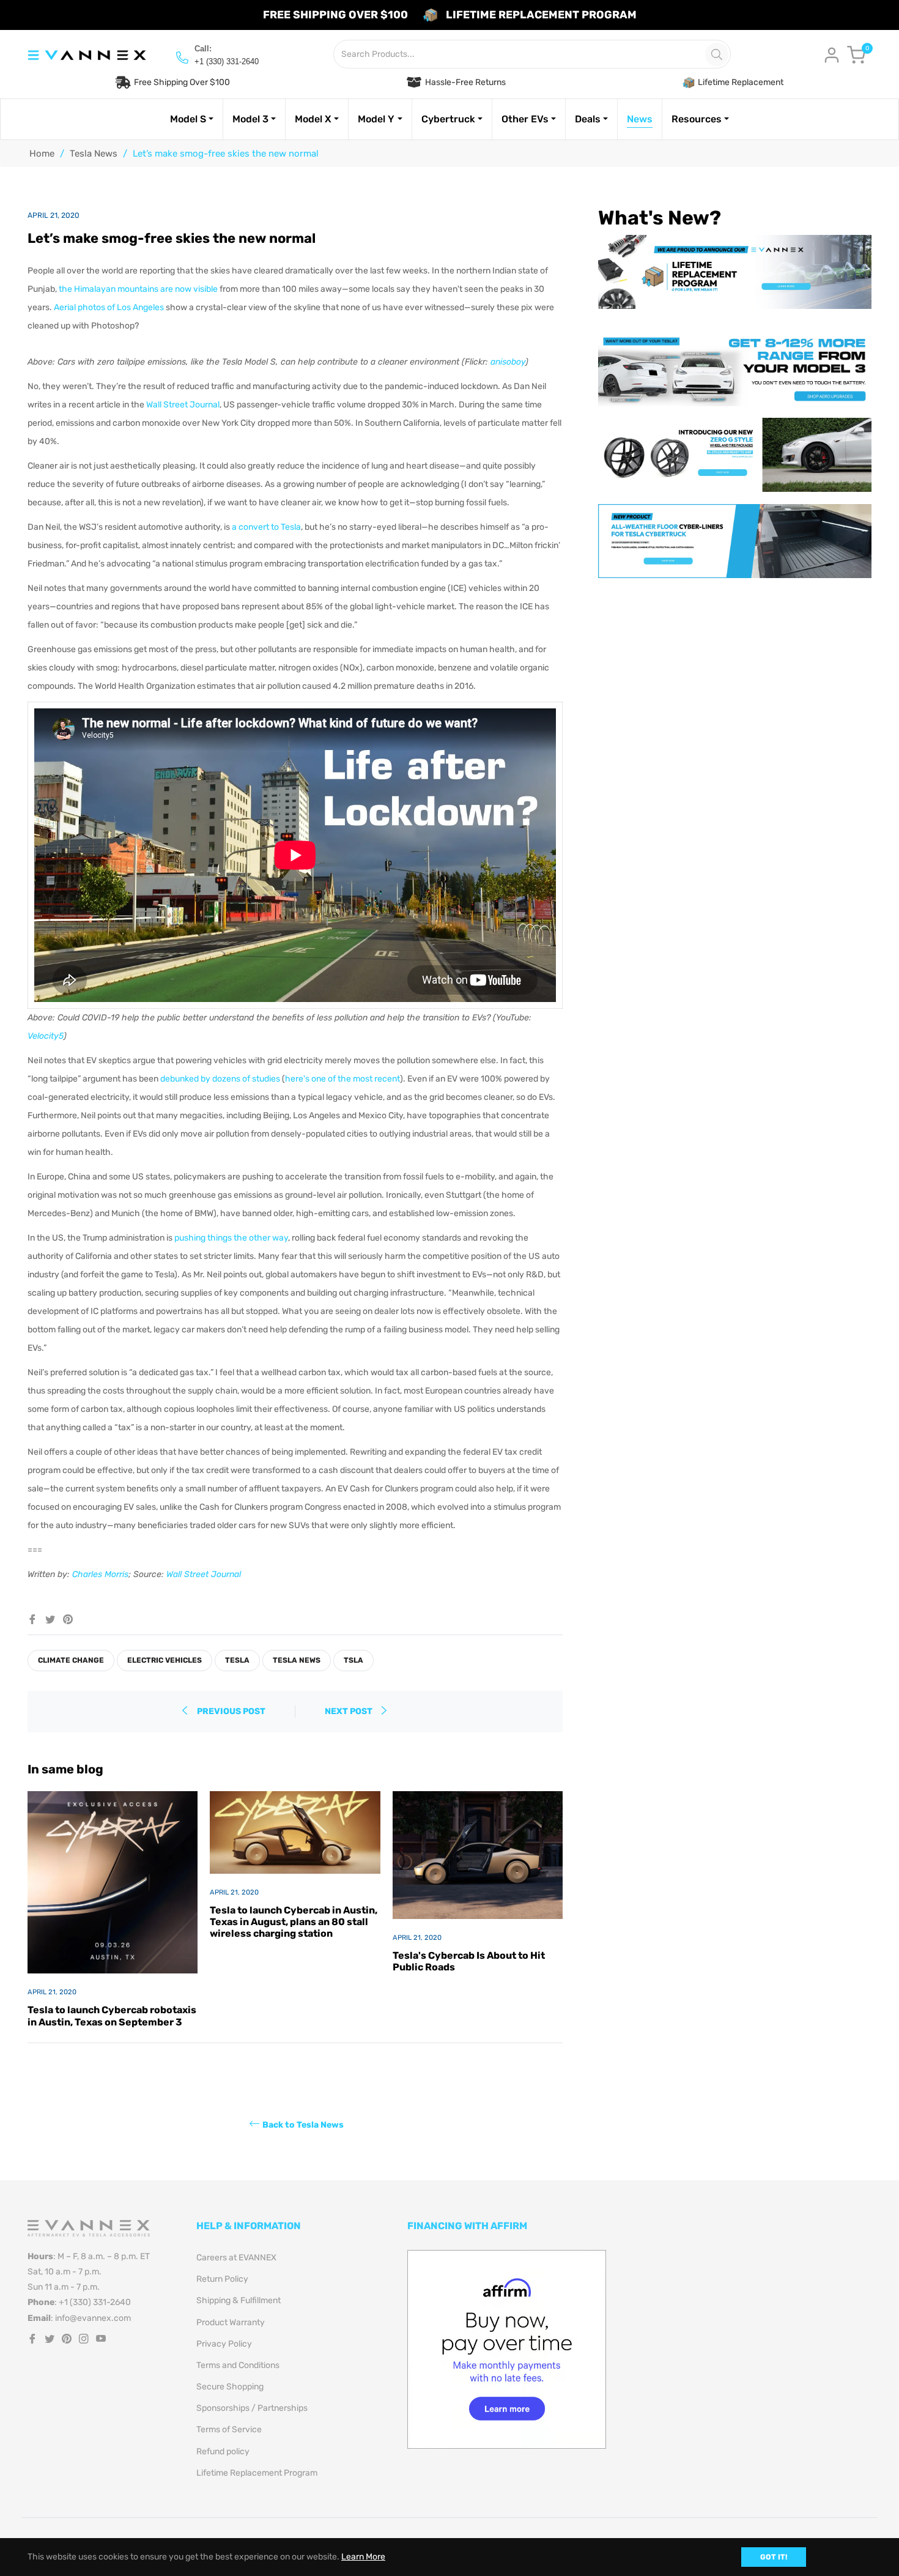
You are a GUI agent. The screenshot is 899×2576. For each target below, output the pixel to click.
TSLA (353, 1660)
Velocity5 (46, 1036)
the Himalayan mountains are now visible (138, 289)
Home (42, 154)
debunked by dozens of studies (220, 1079)
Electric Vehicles (165, 1660)
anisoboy (508, 362)
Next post (350, 1711)
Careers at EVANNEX (236, 2258)
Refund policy (223, 2452)
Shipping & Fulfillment (239, 2300)
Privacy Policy (224, 2344)
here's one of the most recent (342, 1079)
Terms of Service (229, 2429)
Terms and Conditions (238, 2365)
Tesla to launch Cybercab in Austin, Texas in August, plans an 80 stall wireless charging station (294, 1922)
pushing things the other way (231, 1238)
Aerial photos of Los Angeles (109, 307)
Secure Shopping (230, 2387)
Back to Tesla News (303, 2124)
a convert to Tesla (266, 527)
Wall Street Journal (183, 405)
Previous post (231, 1711)
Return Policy (222, 2279)
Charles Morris (100, 1574)
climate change (71, 1660)
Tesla (237, 1660)
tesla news (297, 1660)
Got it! (774, 2557)
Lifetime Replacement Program (257, 2473)
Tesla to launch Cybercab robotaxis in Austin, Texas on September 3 (112, 2016)
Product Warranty (231, 2322)
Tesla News (94, 154)
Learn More (363, 2557)
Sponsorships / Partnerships (252, 2408)
